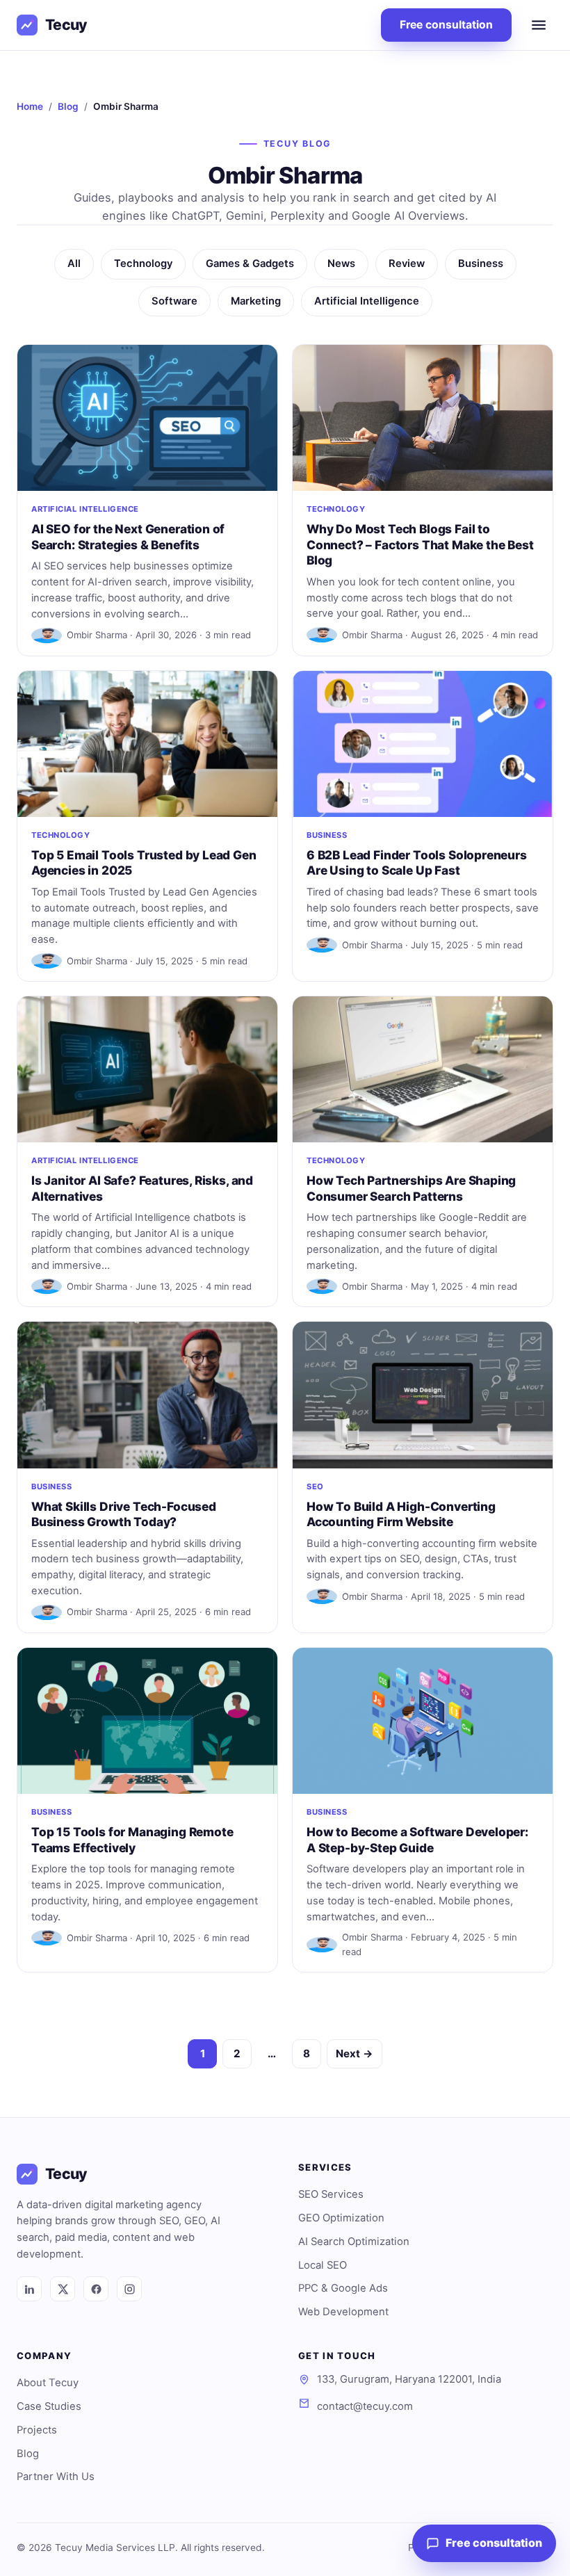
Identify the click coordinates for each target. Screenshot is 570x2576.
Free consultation (446, 25)
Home (30, 106)
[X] (63, 2289)
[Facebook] (96, 2289)
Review (407, 264)
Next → (355, 2053)
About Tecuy (48, 2383)
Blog (68, 106)
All (74, 264)
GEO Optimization (341, 2218)
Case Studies (49, 2406)
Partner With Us (56, 2477)
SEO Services (331, 2194)
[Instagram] (129, 2289)
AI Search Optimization (354, 2242)
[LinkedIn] (29, 2289)
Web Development (343, 2312)
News (341, 264)
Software (174, 301)
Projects (37, 2430)
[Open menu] (539, 25)
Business (481, 264)
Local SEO (323, 2265)
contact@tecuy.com (365, 2406)
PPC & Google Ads (343, 2288)
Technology (143, 264)
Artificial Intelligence (367, 301)
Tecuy (66, 25)
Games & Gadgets (250, 264)
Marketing (256, 301)
